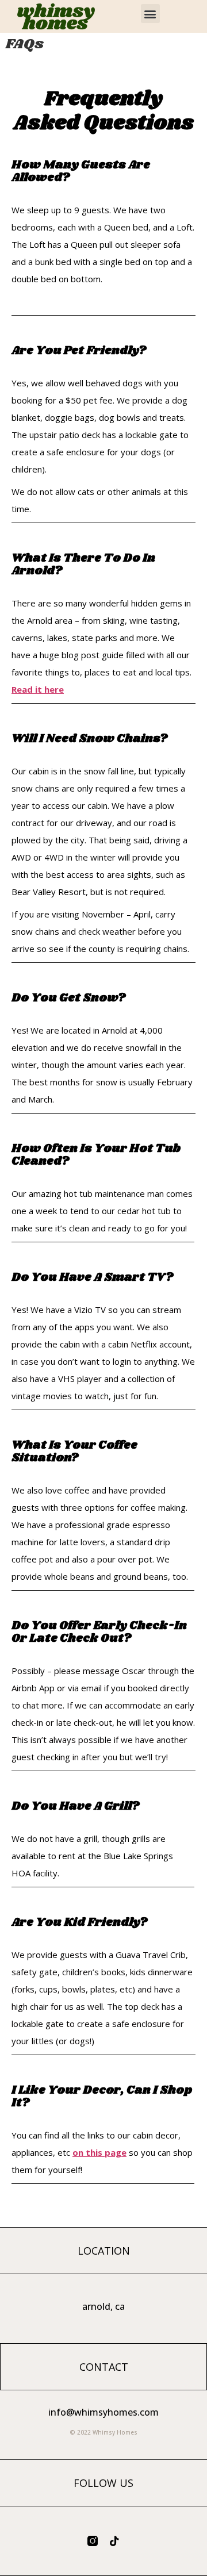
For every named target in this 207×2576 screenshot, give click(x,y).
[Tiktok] (114, 2541)
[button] (150, 14)
